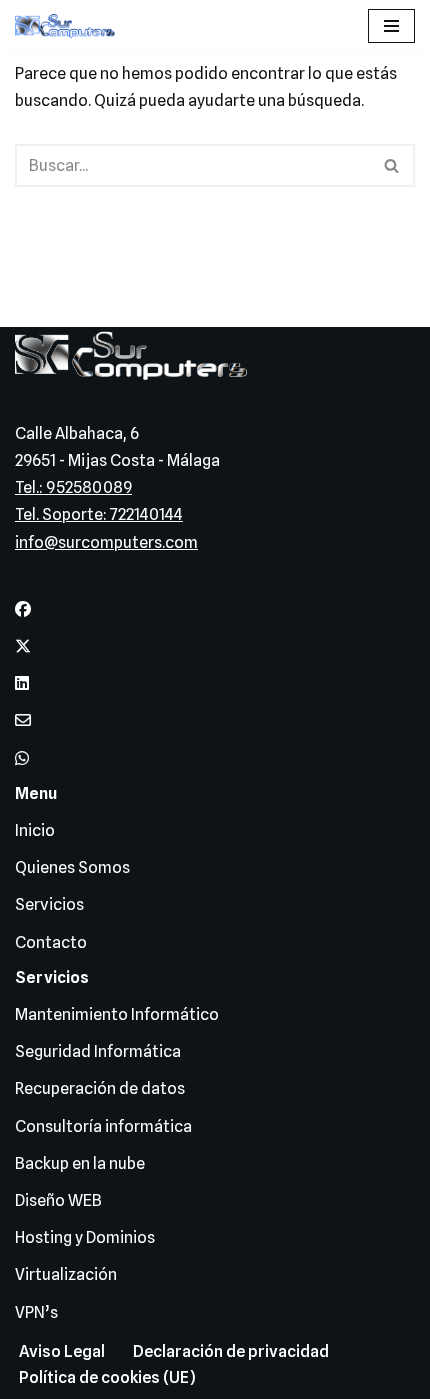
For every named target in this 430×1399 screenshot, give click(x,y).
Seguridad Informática (98, 1051)
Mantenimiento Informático (117, 1014)
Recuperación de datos (100, 1088)
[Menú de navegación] (391, 26)
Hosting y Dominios (85, 1237)
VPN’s (36, 1312)
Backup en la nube (80, 1163)
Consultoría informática (103, 1126)
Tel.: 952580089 (73, 487)
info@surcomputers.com (106, 542)
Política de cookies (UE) (107, 1377)
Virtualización (66, 1274)
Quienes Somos (72, 867)
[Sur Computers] (70, 26)
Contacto (51, 942)
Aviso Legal (62, 1351)
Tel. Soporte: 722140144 (99, 514)
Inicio (35, 830)
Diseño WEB (58, 1200)
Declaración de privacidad (231, 1351)
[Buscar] (392, 165)
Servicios (49, 904)
